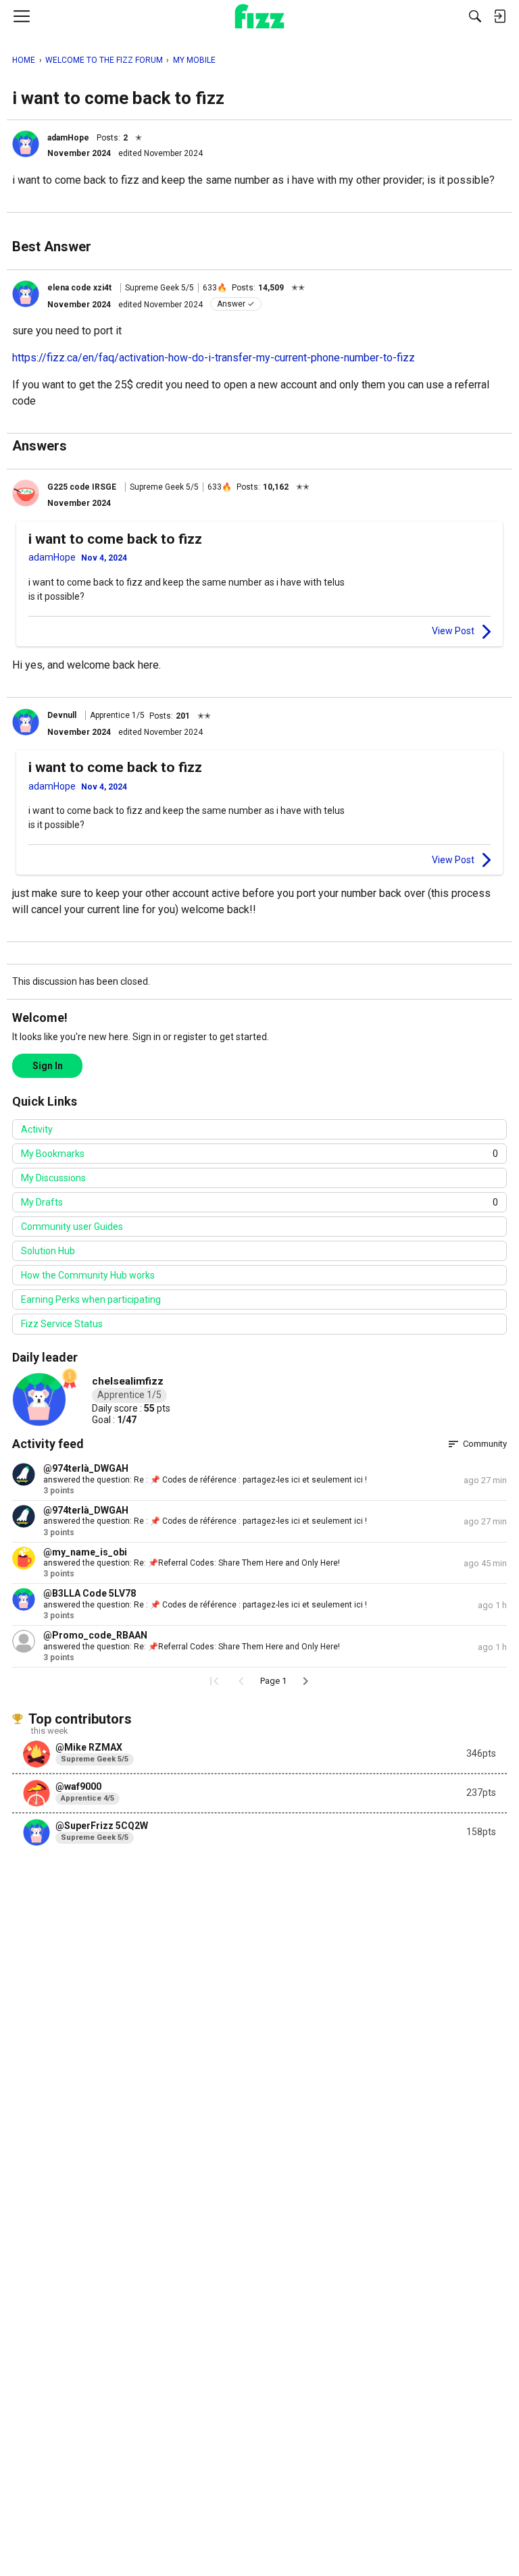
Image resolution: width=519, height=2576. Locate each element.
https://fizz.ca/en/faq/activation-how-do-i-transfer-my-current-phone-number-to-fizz (214, 358)
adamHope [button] (68, 138)
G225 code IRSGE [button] (82, 487)
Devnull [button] (62, 715)
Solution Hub (48, 1251)
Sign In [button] (48, 1066)
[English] (260, 16)
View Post (453, 631)
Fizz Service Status (62, 1324)
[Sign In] (499, 16)
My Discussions (53, 1178)
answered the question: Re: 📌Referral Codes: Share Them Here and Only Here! (192, 1563)
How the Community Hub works (88, 1275)
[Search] (475, 16)
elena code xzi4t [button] (79, 288)
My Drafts (259, 1202)
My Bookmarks (259, 1154)
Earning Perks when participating (91, 1299)
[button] (26, 144)
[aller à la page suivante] (305, 1681)
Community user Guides (72, 1227)
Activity (37, 1129)
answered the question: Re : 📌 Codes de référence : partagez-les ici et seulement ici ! (205, 1480)
